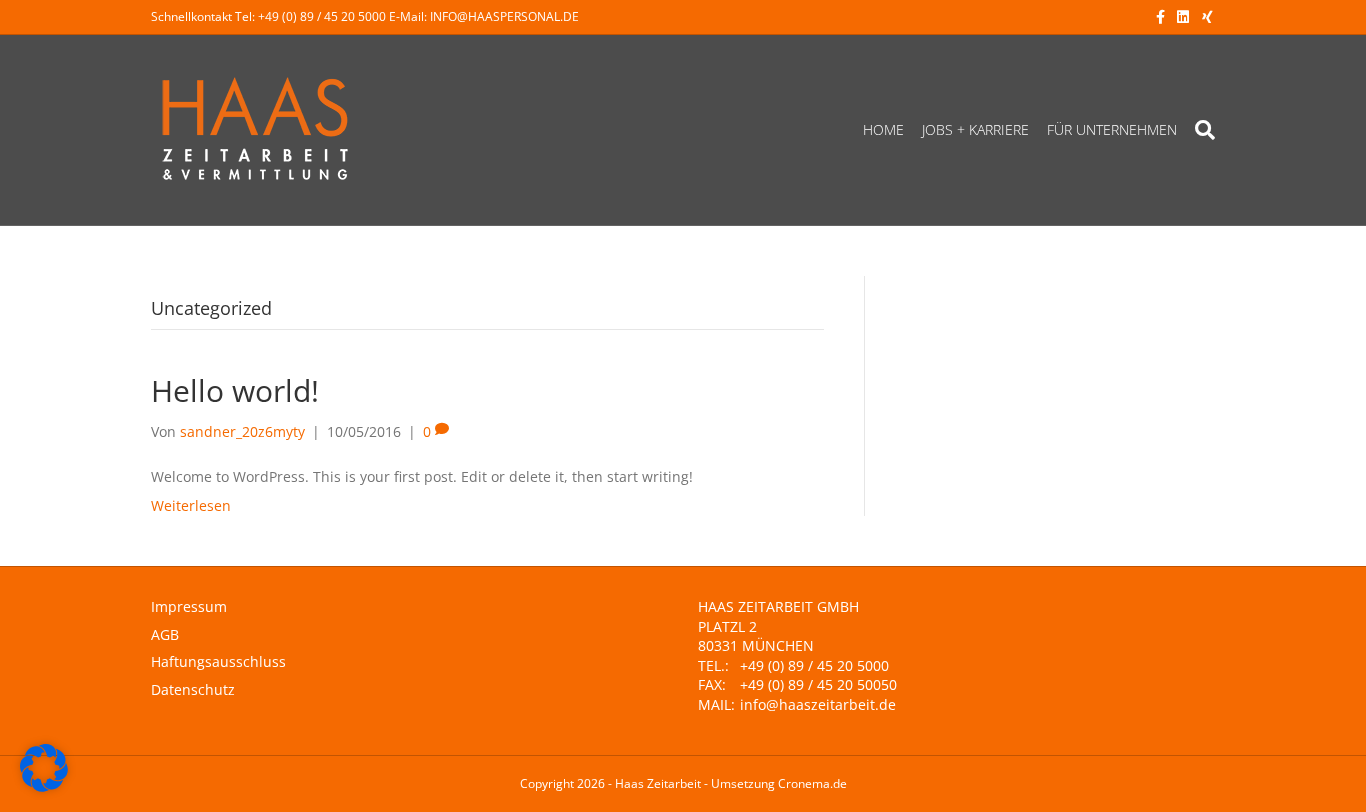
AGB (165, 634)
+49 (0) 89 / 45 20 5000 (322, 16)
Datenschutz (193, 689)
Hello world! (235, 390)
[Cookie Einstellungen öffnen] (44, 786)
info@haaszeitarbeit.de (818, 704)
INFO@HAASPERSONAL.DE (504, 16)
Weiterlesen (191, 505)
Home (883, 129)
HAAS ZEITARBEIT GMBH (778, 606)
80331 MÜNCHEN (756, 645)
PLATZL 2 (727, 626)
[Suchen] (1200, 130)
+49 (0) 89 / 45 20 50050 (818, 684)
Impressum (189, 606)
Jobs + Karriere (975, 129)
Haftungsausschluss (218, 661)
